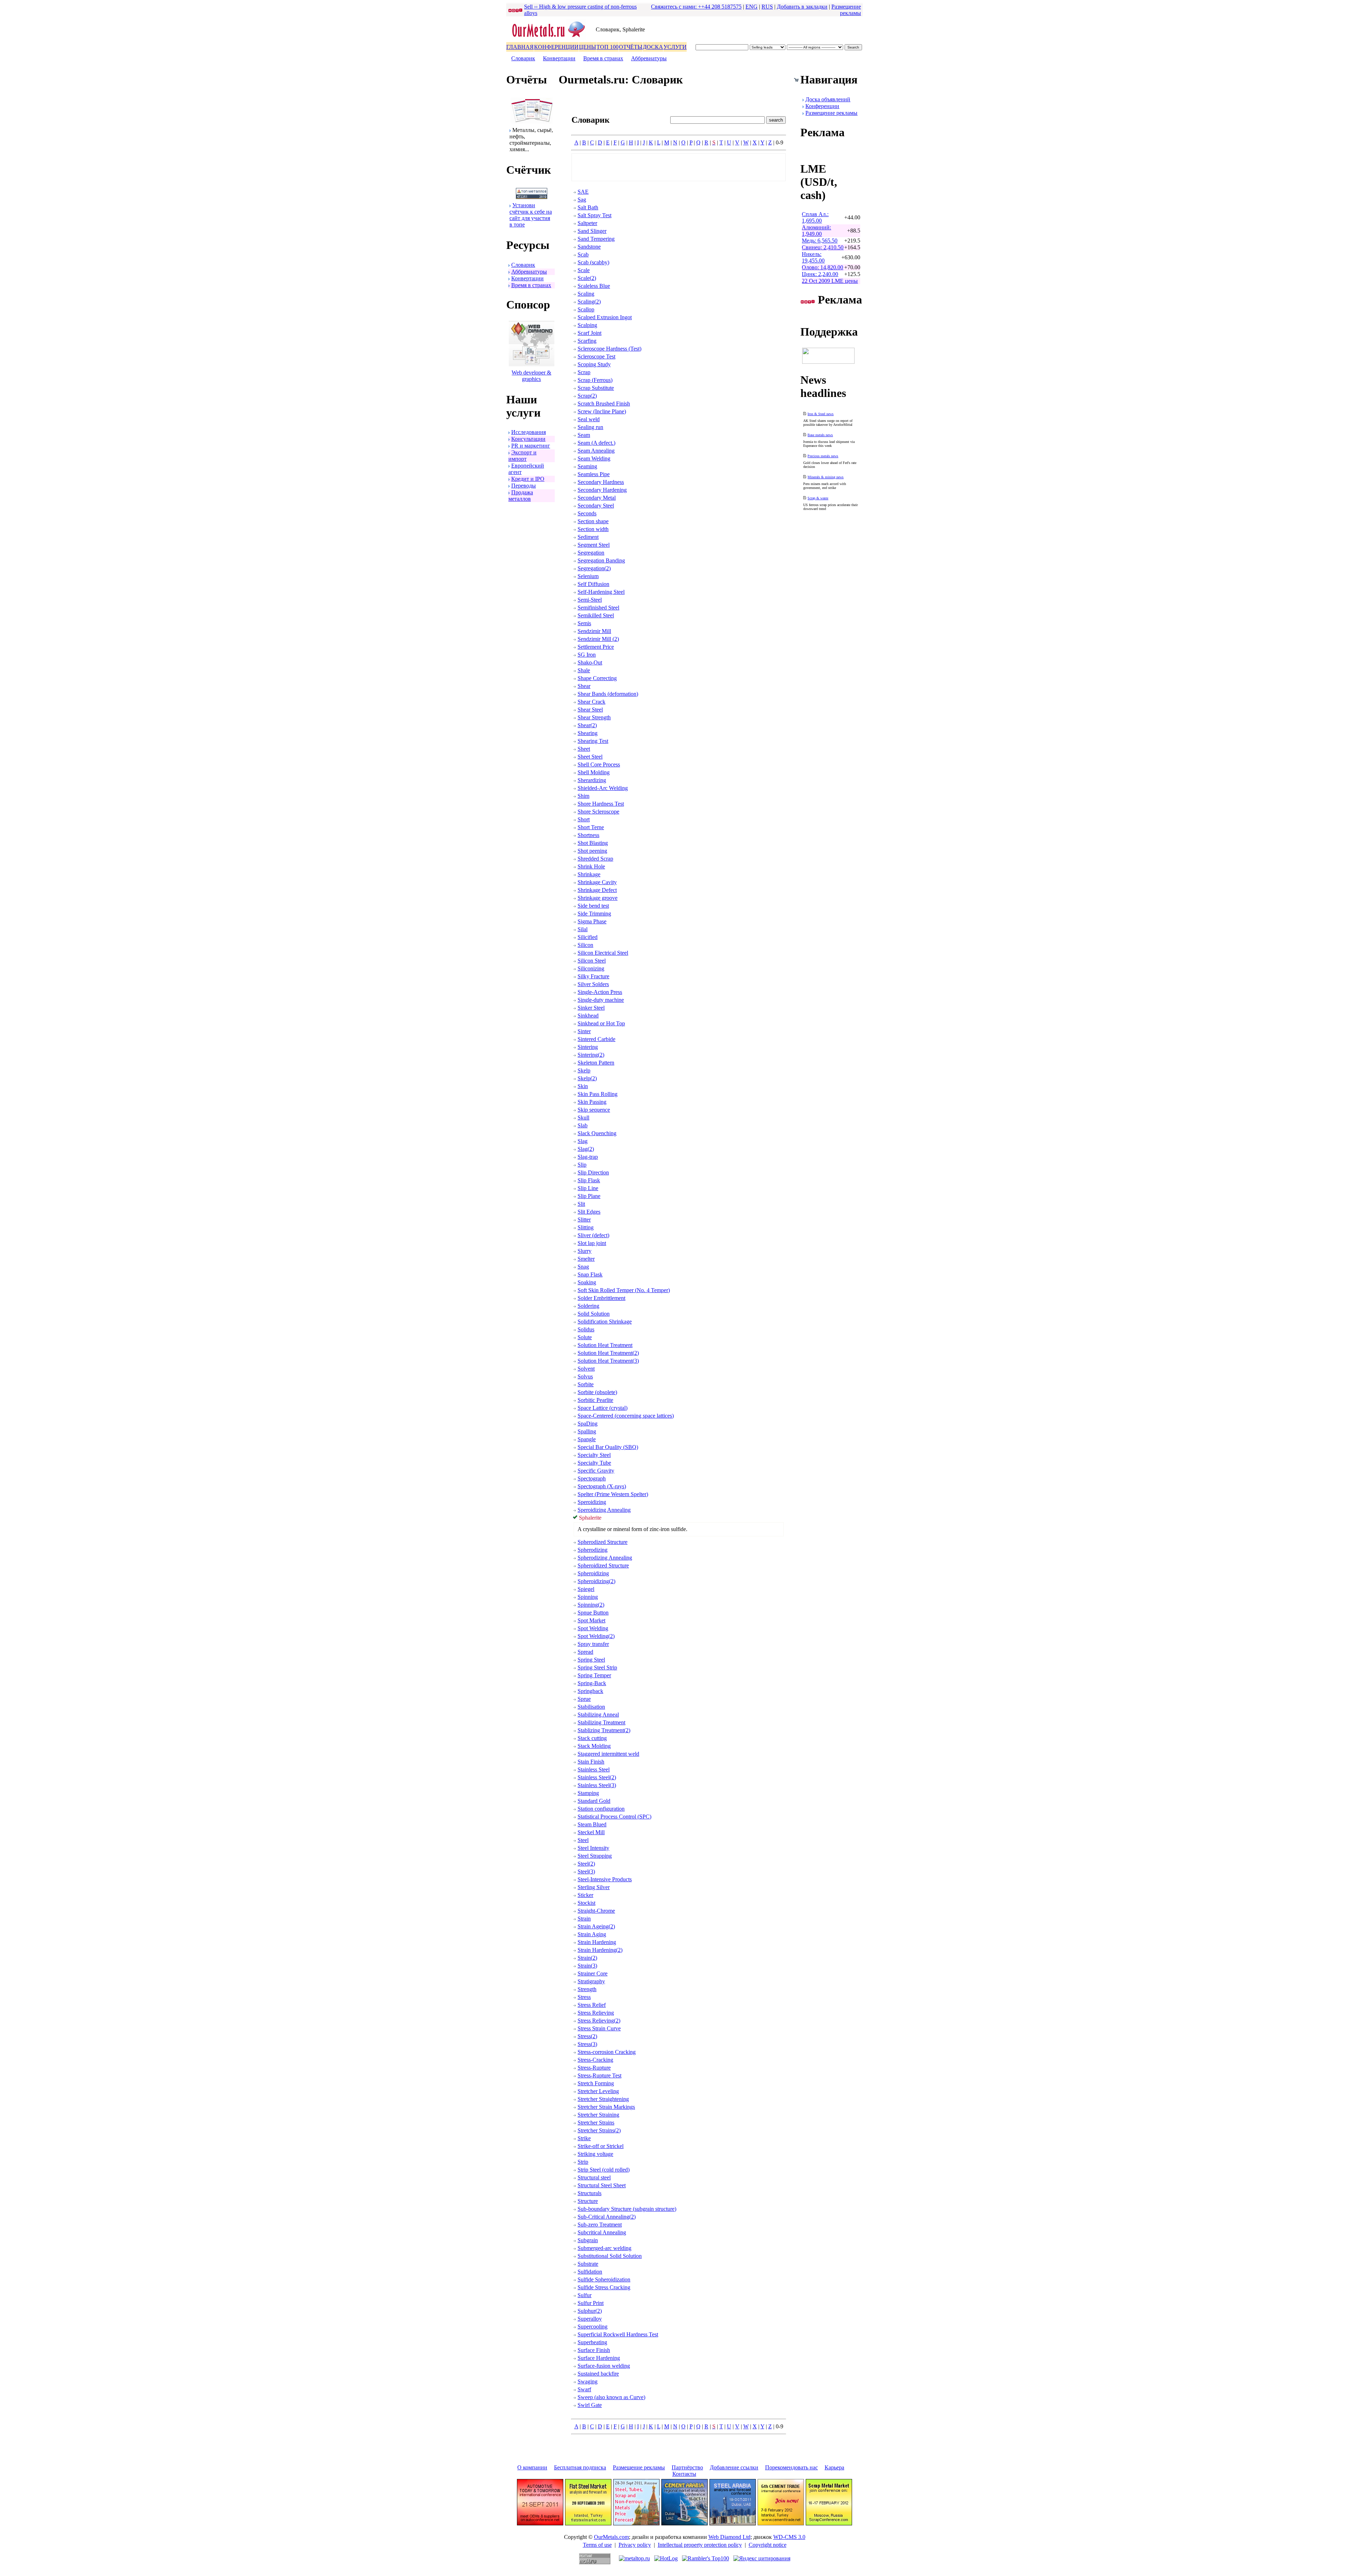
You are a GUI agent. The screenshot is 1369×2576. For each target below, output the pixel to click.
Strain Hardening (597, 1942)
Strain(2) (587, 1958)
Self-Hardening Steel (601, 592)
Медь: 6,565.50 (820, 241)
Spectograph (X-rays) (602, 1486)
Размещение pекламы (846, 10)
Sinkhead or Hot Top (601, 1023)
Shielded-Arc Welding (603, 788)
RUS (767, 7)
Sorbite (586, 1384)
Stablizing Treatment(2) (604, 1730)
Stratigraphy (591, 1981)
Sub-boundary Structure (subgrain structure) (627, 2209)
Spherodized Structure (603, 1542)
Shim (583, 796)
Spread (585, 1652)
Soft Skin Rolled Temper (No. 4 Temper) (624, 1290)
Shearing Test (593, 741)
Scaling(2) (589, 302)
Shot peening (592, 851)
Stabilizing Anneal (598, 1715)
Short (584, 819)
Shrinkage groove (598, 898)
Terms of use (597, 2545)
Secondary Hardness (601, 482)
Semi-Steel (590, 600)
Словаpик (523, 58)
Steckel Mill (591, 1832)
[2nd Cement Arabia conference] (684, 2523)
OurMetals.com (611, 2537)
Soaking (587, 1282)
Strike (584, 2138)
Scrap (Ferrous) (595, 380)
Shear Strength (594, 717)
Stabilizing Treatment (601, 1722)
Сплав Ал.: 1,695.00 (815, 217)
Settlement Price (596, 647)
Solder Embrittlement (601, 1298)
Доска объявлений (828, 99)
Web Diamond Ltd (729, 2537)
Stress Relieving (596, 2013)
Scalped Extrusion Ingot (605, 317)
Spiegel (586, 1589)
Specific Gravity (596, 1471)
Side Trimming (594, 914)
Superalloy (590, 2319)
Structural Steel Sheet (602, 2185)
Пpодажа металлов (521, 496)
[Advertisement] (679, 167)
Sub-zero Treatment (600, 2225)
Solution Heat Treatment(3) (608, 1361)
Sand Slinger (592, 231)
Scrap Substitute (596, 388)
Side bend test (593, 906)
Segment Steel (594, 545)
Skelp (584, 1070)
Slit (581, 1204)
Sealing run (590, 427)
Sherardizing (592, 780)
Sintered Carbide (596, 1039)
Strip (583, 2162)
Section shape (593, 521)
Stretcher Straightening (603, 2099)
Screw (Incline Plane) (602, 411)
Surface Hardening (599, 2358)
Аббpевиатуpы (649, 58)
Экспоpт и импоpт (522, 456)
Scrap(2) (587, 396)
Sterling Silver (594, 1887)
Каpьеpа (834, 2467)
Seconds (587, 513)
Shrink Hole (591, 866)
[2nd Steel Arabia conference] (733, 2523)
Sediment (588, 537)
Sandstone (589, 247)
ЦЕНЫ (588, 47)
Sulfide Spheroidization (604, 2279)
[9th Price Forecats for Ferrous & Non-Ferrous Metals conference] (636, 2523)
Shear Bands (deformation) (608, 694)
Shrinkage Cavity (597, 882)
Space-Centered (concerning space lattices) (626, 1416)
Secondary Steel (596, 506)
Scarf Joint (589, 333)
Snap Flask (590, 1274)
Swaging (588, 2381)
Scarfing (587, 341)
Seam (584, 435)
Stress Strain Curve (599, 2028)
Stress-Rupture (594, 2068)
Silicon (585, 945)
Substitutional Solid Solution (610, 2256)
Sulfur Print (591, 2303)
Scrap (584, 372)
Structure (588, 2201)
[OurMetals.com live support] (828, 362)
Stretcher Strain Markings (606, 2107)
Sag (582, 200)
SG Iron (587, 655)
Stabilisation (591, 1707)
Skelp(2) (587, 1078)
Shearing (588, 733)
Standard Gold (594, 1801)
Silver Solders (593, 984)
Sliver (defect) (593, 1235)
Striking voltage (595, 2154)
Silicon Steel (592, 961)
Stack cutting (592, 1738)
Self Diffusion (593, 584)
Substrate (588, 2264)
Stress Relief (592, 2005)
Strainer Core (593, 1973)
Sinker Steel (591, 1008)
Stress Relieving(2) (599, 2021)
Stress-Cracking (595, 2060)
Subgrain (588, 2240)
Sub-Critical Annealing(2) (607, 2217)
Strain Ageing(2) (596, 1926)
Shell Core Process (599, 764)
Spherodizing (593, 1550)
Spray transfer (593, 1644)
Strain (584, 1919)
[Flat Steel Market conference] (588, 2523)
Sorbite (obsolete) (597, 1392)
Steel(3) (586, 1871)
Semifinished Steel (598, 608)
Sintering (588, 1047)
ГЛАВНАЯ (520, 47)
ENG (752, 7)
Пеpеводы (524, 486)
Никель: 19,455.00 (813, 257)
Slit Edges (589, 1212)
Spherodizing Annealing (605, 1558)
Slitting (586, 1227)
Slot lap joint (592, 1243)
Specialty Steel (594, 1455)
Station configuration (601, 1809)
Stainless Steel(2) (597, 1777)
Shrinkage (589, 874)
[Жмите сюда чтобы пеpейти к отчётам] (532, 122)
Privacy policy (635, 2545)
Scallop (586, 309)
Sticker (585, 1895)
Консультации (528, 439)
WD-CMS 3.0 (789, 2537)
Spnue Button (593, 1613)
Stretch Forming (596, 2083)
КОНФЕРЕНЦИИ (556, 47)
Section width (593, 529)
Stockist (586, 1903)
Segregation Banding (601, 560)
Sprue (584, 1699)
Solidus (586, 1329)
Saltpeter (587, 223)
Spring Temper (594, 1675)
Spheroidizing (593, 1573)
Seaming (587, 466)
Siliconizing (591, 968)
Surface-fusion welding (604, 2366)
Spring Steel (591, 1660)
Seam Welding (594, 458)
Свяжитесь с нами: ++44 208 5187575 (696, 7)
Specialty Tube (594, 1463)
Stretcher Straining (598, 2115)
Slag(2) (586, 1149)
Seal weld (589, 419)
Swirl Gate (590, 2405)
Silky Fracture (593, 976)
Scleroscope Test (596, 356)
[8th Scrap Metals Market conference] (829, 2523)
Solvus (585, 1376)
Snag (583, 1267)
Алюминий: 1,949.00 (816, 231)
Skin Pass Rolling (598, 1094)
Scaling (586, 294)
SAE (583, 192)
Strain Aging (592, 1934)
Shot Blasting (593, 843)
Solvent (586, 1369)
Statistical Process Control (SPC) (614, 1817)
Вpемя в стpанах (603, 58)
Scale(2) (587, 278)
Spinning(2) (591, 1605)
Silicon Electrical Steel (603, 953)
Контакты (684, 2474)
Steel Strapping (595, 1856)
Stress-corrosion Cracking (607, 2052)
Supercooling (593, 2327)
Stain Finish (591, 1762)
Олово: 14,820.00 (822, 267)
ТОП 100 (607, 47)
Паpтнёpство (687, 2467)
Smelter (586, 1259)
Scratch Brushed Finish (604, 404)
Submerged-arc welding (604, 2248)
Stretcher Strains (596, 2123)
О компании (532, 2467)
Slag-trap (588, 1157)
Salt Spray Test (594, 215)
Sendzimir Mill (594, 631)
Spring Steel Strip (597, 1667)
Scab (583, 254)
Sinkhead (588, 1016)
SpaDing (588, 1424)
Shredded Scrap (595, 859)
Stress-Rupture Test (599, 2075)
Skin (583, 1086)
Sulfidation (590, 2272)
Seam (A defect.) (596, 443)
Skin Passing (592, 1102)
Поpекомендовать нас (791, 2467)
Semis (584, 623)
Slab (583, 1125)
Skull (583, 1118)
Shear (584, 686)
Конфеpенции (822, 106)
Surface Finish (594, 2350)
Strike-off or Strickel (601, 2146)
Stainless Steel (594, 1769)
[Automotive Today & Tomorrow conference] (540, 2523)
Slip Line (588, 1188)
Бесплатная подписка (580, 2467)
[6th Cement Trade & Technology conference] (781, 2523)
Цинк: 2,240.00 (820, 274)
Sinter (584, 1031)
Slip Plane (589, 1196)
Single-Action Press (600, 992)
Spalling (587, 1431)
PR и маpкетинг (531, 446)
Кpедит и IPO (528, 479)
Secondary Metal (597, 498)
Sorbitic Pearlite (595, 1400)
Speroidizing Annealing (604, 1510)
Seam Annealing (596, 451)
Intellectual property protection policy (700, 2545)
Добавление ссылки (734, 2467)
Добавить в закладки (802, 7)
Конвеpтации (559, 58)
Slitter (584, 1220)
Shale (584, 670)
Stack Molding (594, 1746)
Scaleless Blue (594, 286)
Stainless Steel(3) (597, 1785)
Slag (583, 1141)
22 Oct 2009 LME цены (830, 281)
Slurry (584, 1251)
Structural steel (594, 2177)
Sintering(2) (591, 1055)
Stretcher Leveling (598, 2091)
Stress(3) (587, 2044)
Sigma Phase (592, 921)
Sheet (584, 749)
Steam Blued (592, 1824)
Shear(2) (587, 725)
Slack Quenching (597, 1133)
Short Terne (591, 827)
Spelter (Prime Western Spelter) (613, 1494)
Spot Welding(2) (596, 1636)
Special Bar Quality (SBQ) (608, 1447)
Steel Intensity (593, 1848)
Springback (590, 1691)
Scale (584, 270)
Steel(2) (586, 1864)
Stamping (588, 1793)
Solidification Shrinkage (605, 1322)
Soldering (588, 1306)
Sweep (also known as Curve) (611, 2397)
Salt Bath (588, 207)
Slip (582, 1165)
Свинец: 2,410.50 (823, 247)
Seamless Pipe (594, 474)
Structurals (589, 2193)
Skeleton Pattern (596, 1063)
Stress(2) (587, 2036)
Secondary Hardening (602, 490)
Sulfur (584, 2295)
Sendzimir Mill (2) (598, 639)
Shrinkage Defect (597, 890)
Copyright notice (768, 2545)
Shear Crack (591, 702)
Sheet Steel (590, 757)
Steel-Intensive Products (605, 1879)
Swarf (584, 2389)
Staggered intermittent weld (608, 1754)
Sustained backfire (598, 2374)
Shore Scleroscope (598, 812)
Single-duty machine (601, 1000)
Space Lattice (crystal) (603, 1408)
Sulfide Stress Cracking (604, 2287)
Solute (585, 1337)
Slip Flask (589, 1180)
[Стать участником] (532, 197)
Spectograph (592, 1478)
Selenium (588, 576)
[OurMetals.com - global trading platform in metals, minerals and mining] (551, 38)
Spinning (588, 1597)
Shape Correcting (597, 678)
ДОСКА (653, 47)
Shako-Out (590, 662)
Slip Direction (593, 1172)
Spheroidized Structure (603, 1565)
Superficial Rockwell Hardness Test (618, 2334)
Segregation (591, 553)
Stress (584, 1997)
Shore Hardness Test (601, 804)
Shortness (588, 835)
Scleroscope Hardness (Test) (609, 349)
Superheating (592, 2342)
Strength (587, 1989)
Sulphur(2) (590, 2311)
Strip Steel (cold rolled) (604, 2170)
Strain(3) (587, 1966)
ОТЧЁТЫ (631, 47)
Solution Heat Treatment (605, 1345)
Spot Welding (593, 1628)
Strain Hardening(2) (600, 1950)
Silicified (588, 937)
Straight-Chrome (596, 1911)
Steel (583, 1840)
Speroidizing (592, 1502)
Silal (583, 929)
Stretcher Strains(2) (599, 2130)
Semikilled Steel (596, 615)
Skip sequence (594, 1110)
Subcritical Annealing (602, 2232)
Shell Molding (594, 772)
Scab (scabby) (593, 262)
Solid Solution (594, 1314)
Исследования (529, 432)
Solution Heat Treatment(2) (608, 1353)
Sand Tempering (596, 239)
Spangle (587, 1439)
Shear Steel (590, 710)
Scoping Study (594, 364)
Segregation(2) (594, 568)
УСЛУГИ (675, 47)
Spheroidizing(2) (596, 1581)
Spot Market (591, 1620)
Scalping (587, 325)
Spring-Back (592, 1683)
